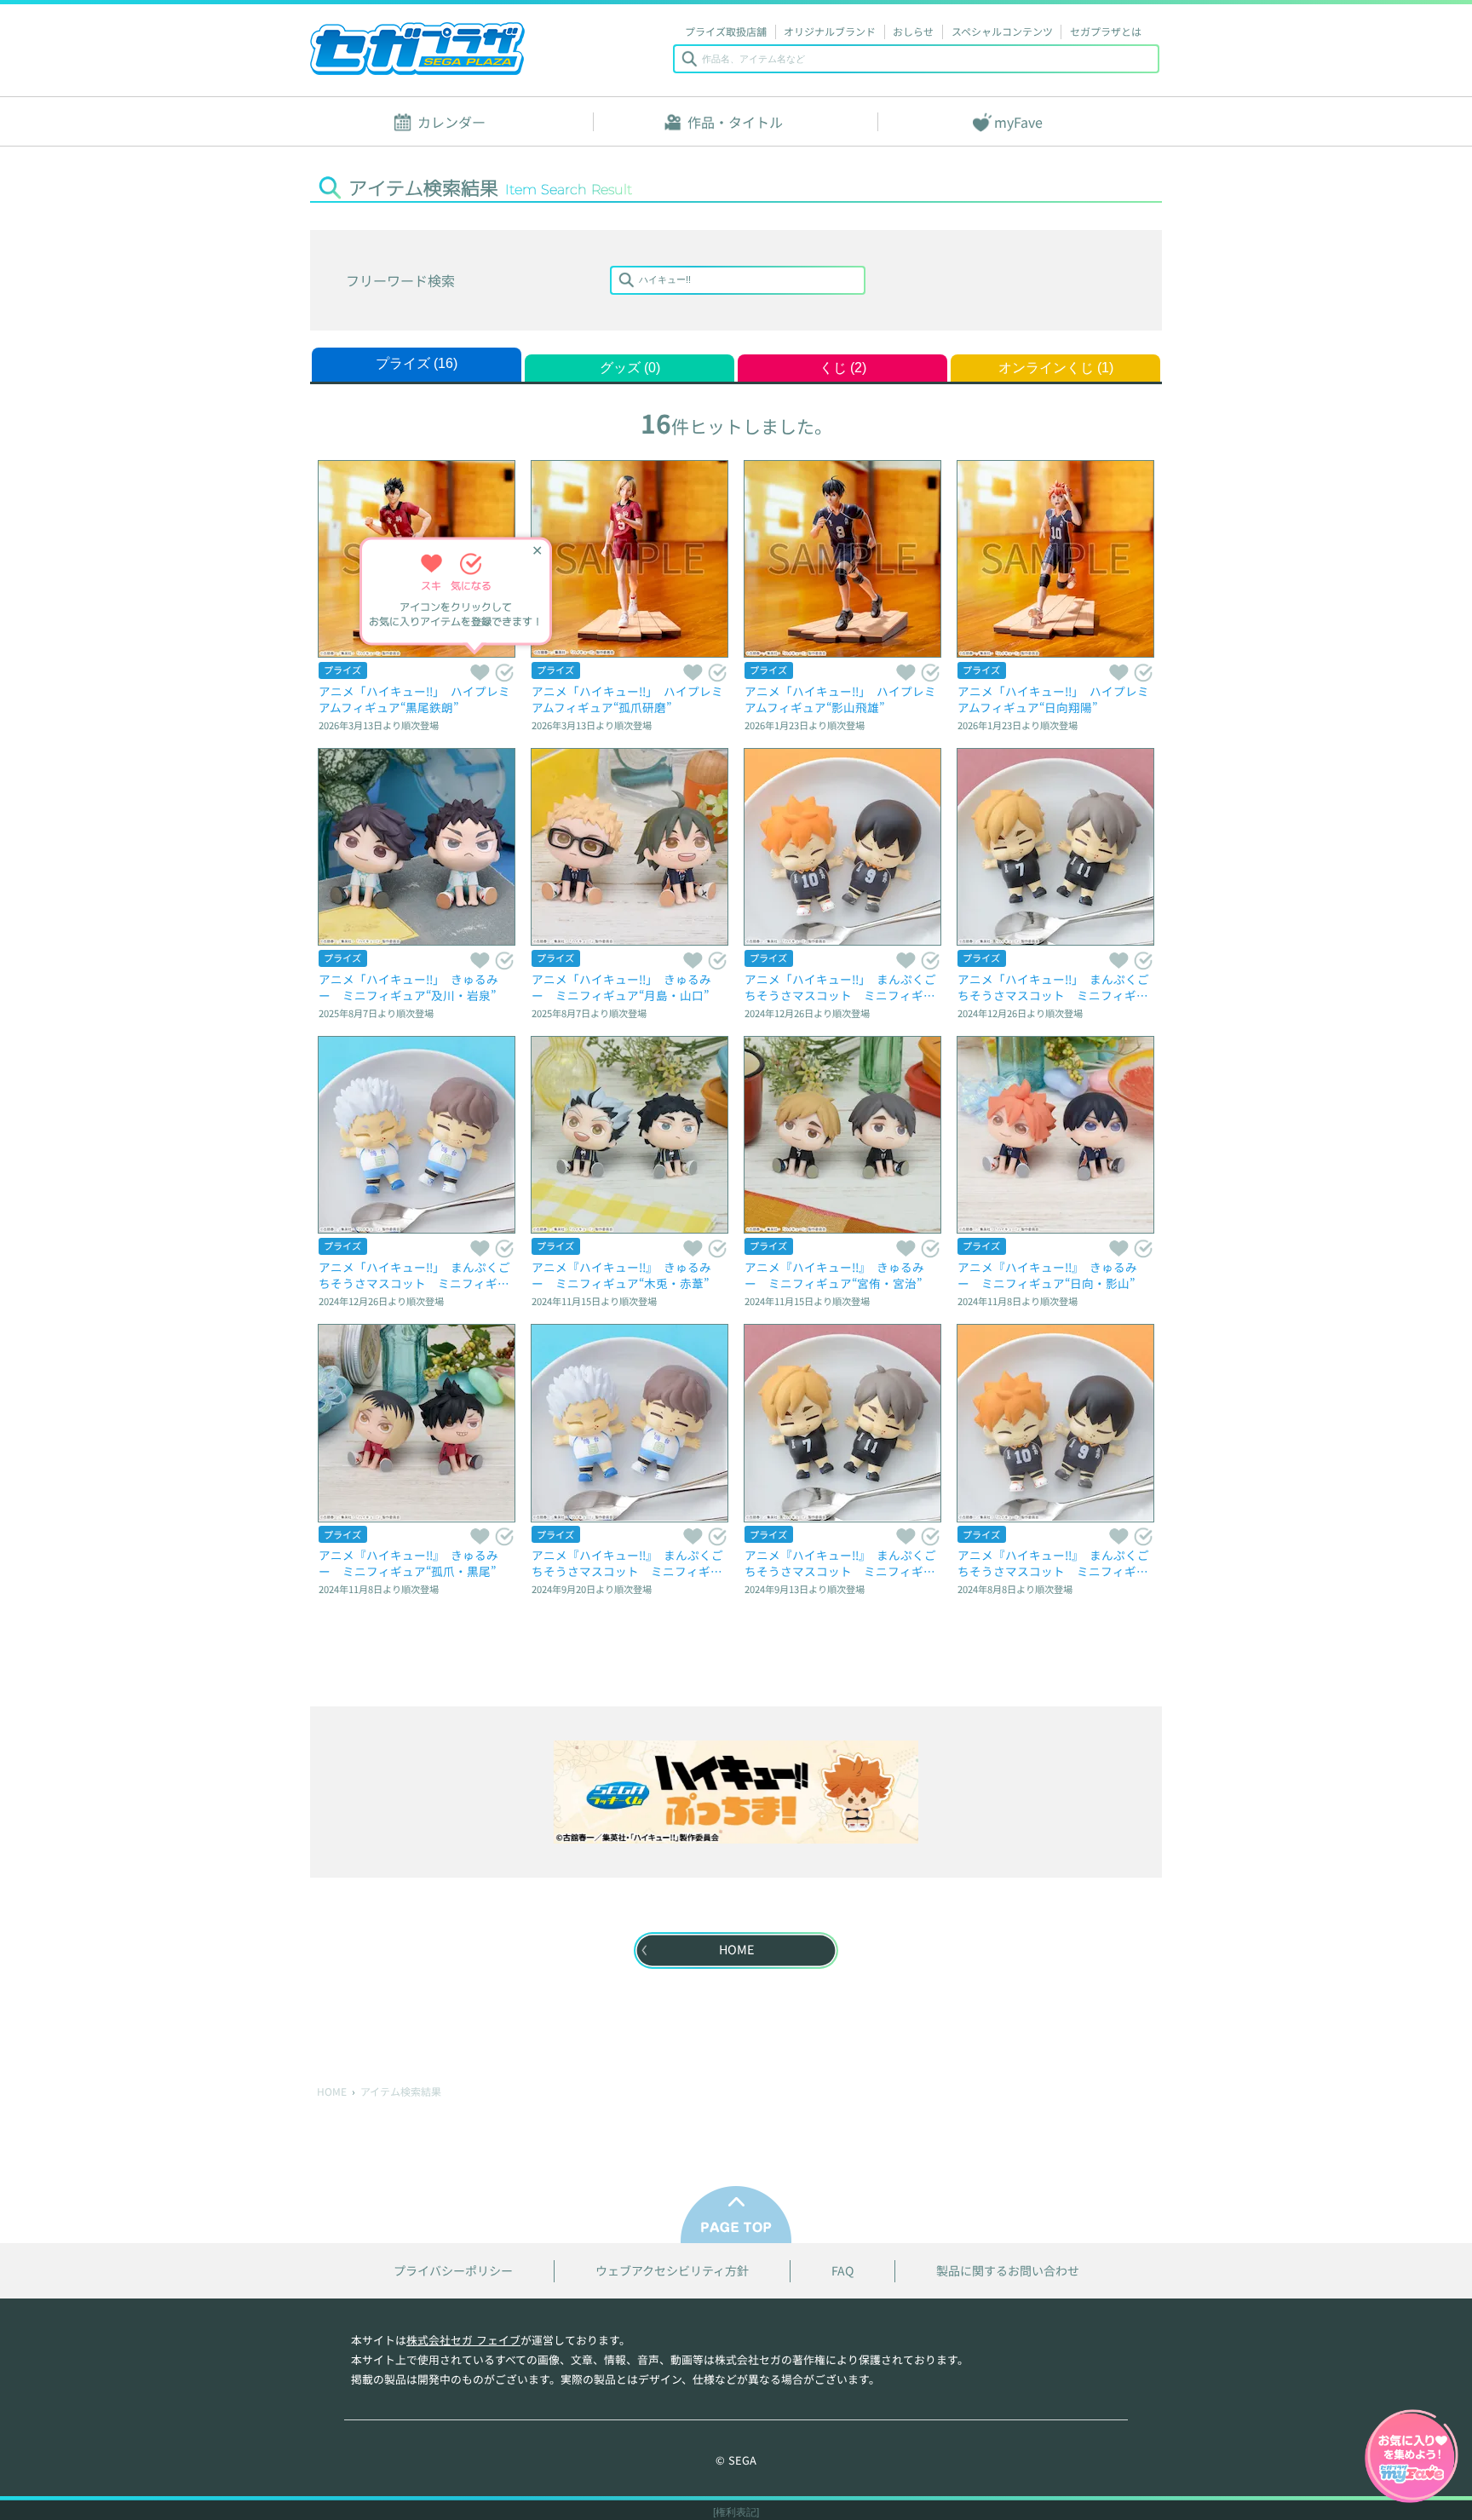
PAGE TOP (736, 2215)
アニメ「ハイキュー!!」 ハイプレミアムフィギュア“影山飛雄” (840, 699)
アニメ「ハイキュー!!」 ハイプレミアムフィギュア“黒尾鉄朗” (414, 699)
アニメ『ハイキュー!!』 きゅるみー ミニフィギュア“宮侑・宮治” (834, 1275)
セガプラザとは (1106, 31)
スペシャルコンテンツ (1002, 31)
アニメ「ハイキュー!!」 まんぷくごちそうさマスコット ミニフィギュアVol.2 (1053, 987)
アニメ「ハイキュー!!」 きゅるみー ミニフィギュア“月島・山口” (621, 987)
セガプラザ (417, 49)
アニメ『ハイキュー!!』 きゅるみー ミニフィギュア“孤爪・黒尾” (408, 1563)
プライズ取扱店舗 (726, 31)
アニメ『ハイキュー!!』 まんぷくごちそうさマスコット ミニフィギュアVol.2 (840, 1563)
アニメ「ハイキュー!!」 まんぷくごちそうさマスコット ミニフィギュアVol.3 (414, 1275)
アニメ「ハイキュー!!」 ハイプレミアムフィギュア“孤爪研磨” (627, 699)
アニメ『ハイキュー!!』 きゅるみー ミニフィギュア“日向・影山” (1047, 1275)
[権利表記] (736, 2512)
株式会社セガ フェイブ (463, 2340)
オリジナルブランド (830, 31)
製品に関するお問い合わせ (1008, 2271)
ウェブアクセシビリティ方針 (672, 2271)
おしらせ (913, 31)
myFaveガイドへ (1412, 2458)
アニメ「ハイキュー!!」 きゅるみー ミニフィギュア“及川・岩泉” (408, 987)
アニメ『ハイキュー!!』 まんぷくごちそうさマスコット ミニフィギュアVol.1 (1053, 1563)
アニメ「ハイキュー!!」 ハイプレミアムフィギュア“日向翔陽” (1053, 699)
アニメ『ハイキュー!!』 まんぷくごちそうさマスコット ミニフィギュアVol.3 (627, 1563)
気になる (504, 672)
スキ (479, 672)
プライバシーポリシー (453, 2271)
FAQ (842, 2271)
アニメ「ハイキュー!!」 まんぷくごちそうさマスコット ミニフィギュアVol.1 (840, 987)
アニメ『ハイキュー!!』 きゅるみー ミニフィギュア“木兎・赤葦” (621, 1275)
